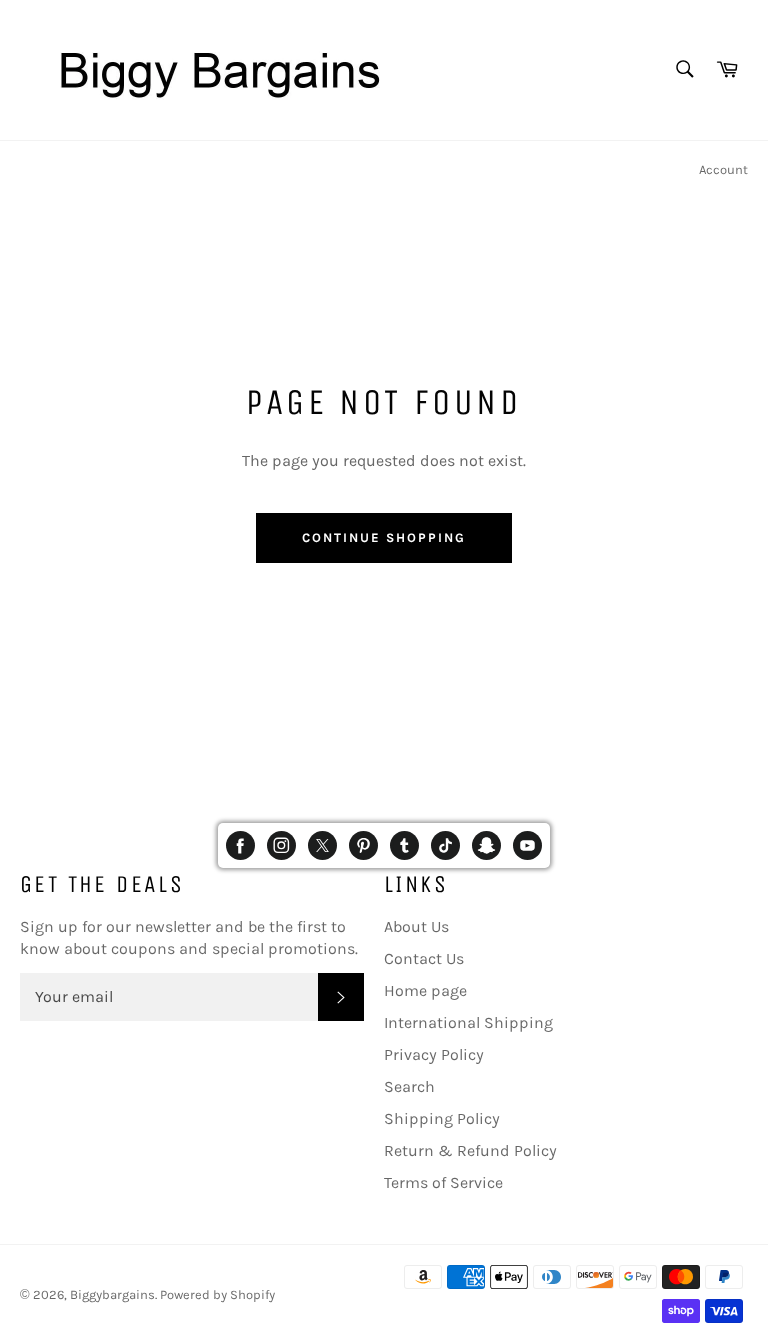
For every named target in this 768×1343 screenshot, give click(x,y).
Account (723, 169)
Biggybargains (112, 1294)
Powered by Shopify (217, 1294)
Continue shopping (383, 537)
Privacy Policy (434, 1054)
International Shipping (468, 1022)
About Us (416, 926)
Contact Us (424, 958)
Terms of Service (443, 1182)
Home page (425, 990)
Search (409, 1086)
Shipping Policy (442, 1118)
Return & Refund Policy (470, 1150)
